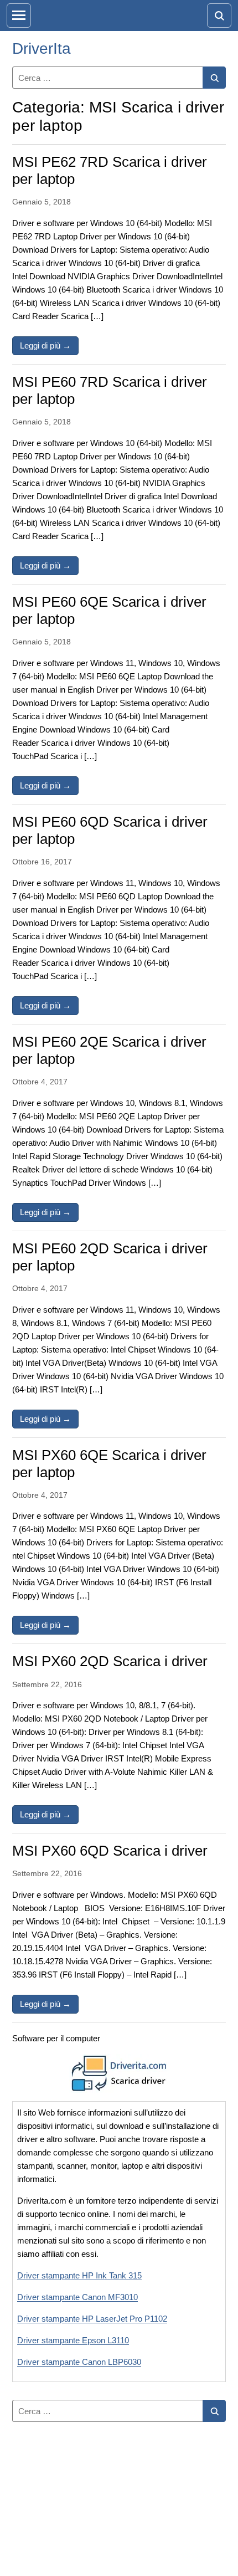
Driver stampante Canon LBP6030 (79, 2362)
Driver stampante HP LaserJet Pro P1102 (92, 2319)
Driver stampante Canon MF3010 (77, 2297)
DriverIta (42, 48)
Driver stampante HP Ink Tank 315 (79, 2275)
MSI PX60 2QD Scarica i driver (110, 1661)
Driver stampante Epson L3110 (73, 2340)
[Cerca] (214, 78)
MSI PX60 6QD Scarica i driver (110, 1851)
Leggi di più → (49, 345)
